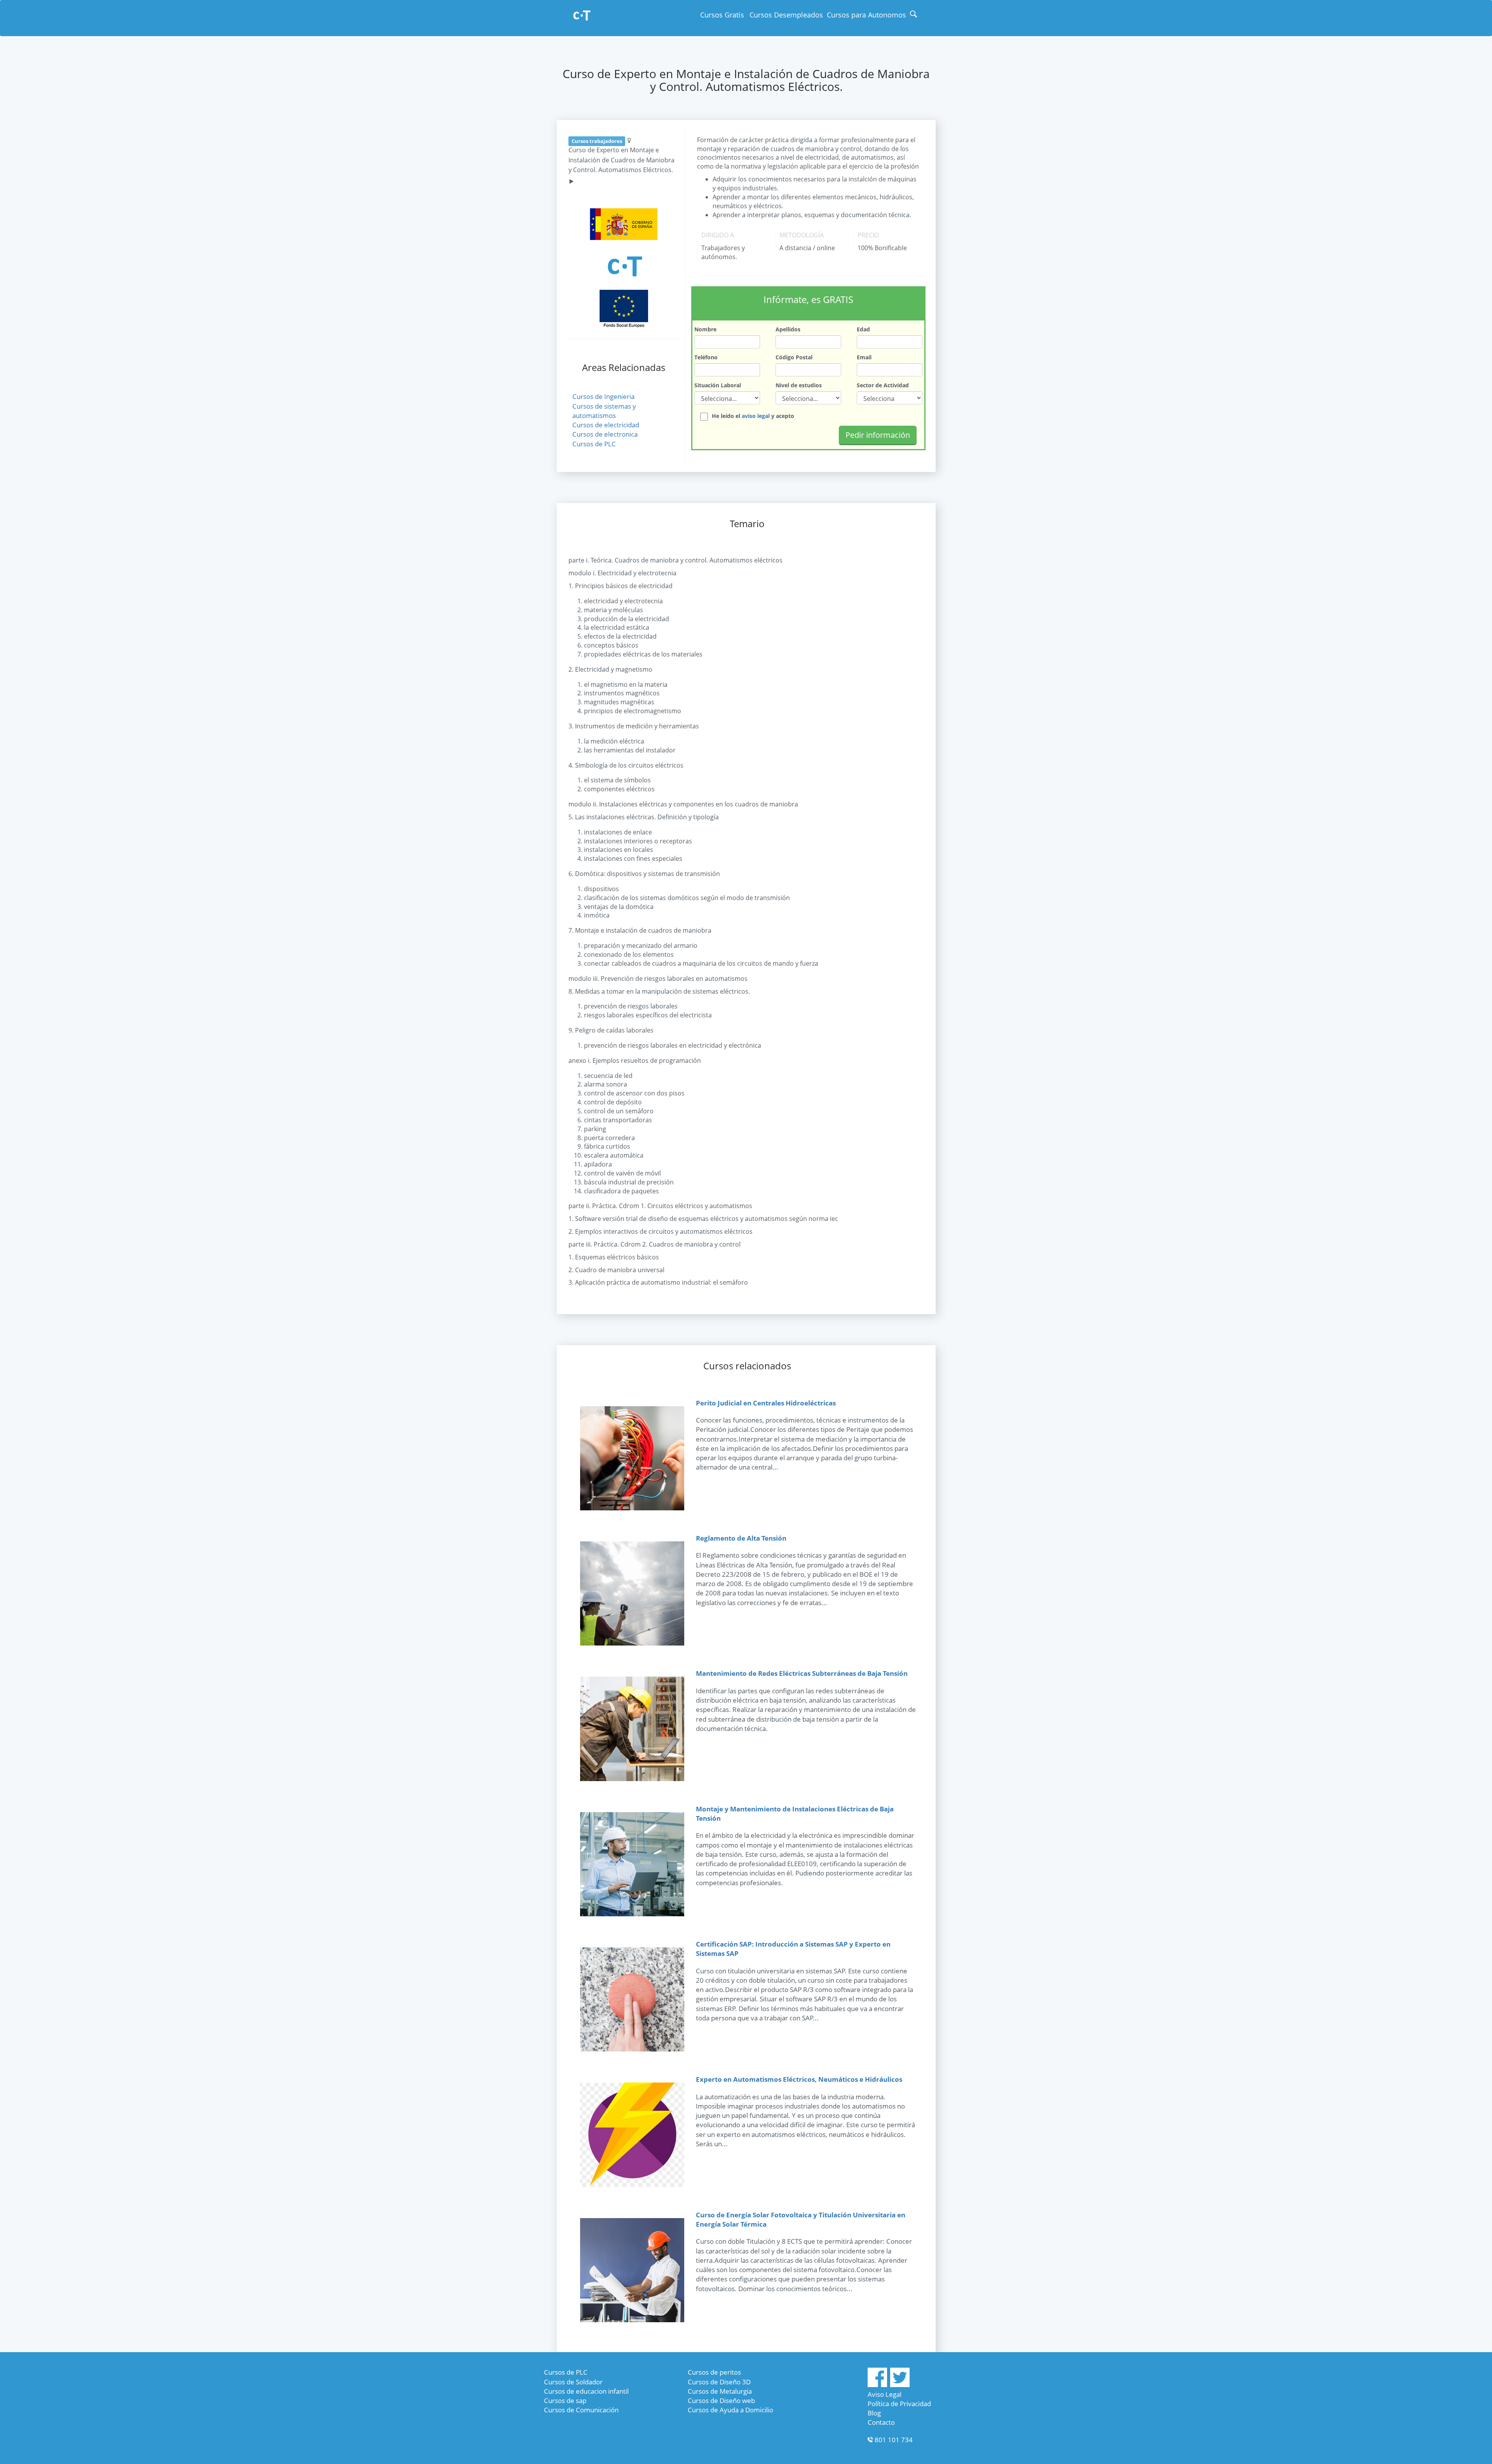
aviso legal (756, 416)
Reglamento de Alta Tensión (741, 1538)
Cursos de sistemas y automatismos (604, 411)
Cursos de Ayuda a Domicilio (730, 2410)
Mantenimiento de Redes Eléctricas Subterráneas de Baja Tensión (802, 1673)
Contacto (881, 2422)
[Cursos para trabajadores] (582, 16)
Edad (863, 329)
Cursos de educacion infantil (586, 2391)
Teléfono (706, 357)
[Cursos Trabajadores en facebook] (877, 2385)
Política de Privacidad (899, 2404)
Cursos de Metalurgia (720, 2391)
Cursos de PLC (594, 444)
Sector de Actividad (883, 385)
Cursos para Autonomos (866, 15)
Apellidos (788, 329)
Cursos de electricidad (606, 425)
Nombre (705, 329)
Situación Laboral (718, 385)
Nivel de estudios (799, 385)
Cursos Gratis (722, 15)
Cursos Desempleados (786, 15)
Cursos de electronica (605, 434)
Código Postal (794, 357)
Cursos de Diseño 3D (719, 2382)
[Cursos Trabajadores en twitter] (900, 2385)
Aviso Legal (885, 2394)
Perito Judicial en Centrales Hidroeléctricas (766, 1403)
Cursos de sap (565, 2400)
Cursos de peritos (714, 2372)
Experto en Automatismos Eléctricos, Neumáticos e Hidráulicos (799, 2079)
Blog (874, 2413)
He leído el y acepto (753, 416)
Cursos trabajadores (597, 141)
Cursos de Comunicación (581, 2410)
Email (864, 357)
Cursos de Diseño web (721, 2400)
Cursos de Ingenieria (603, 396)
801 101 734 (894, 2440)
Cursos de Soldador (573, 2382)
